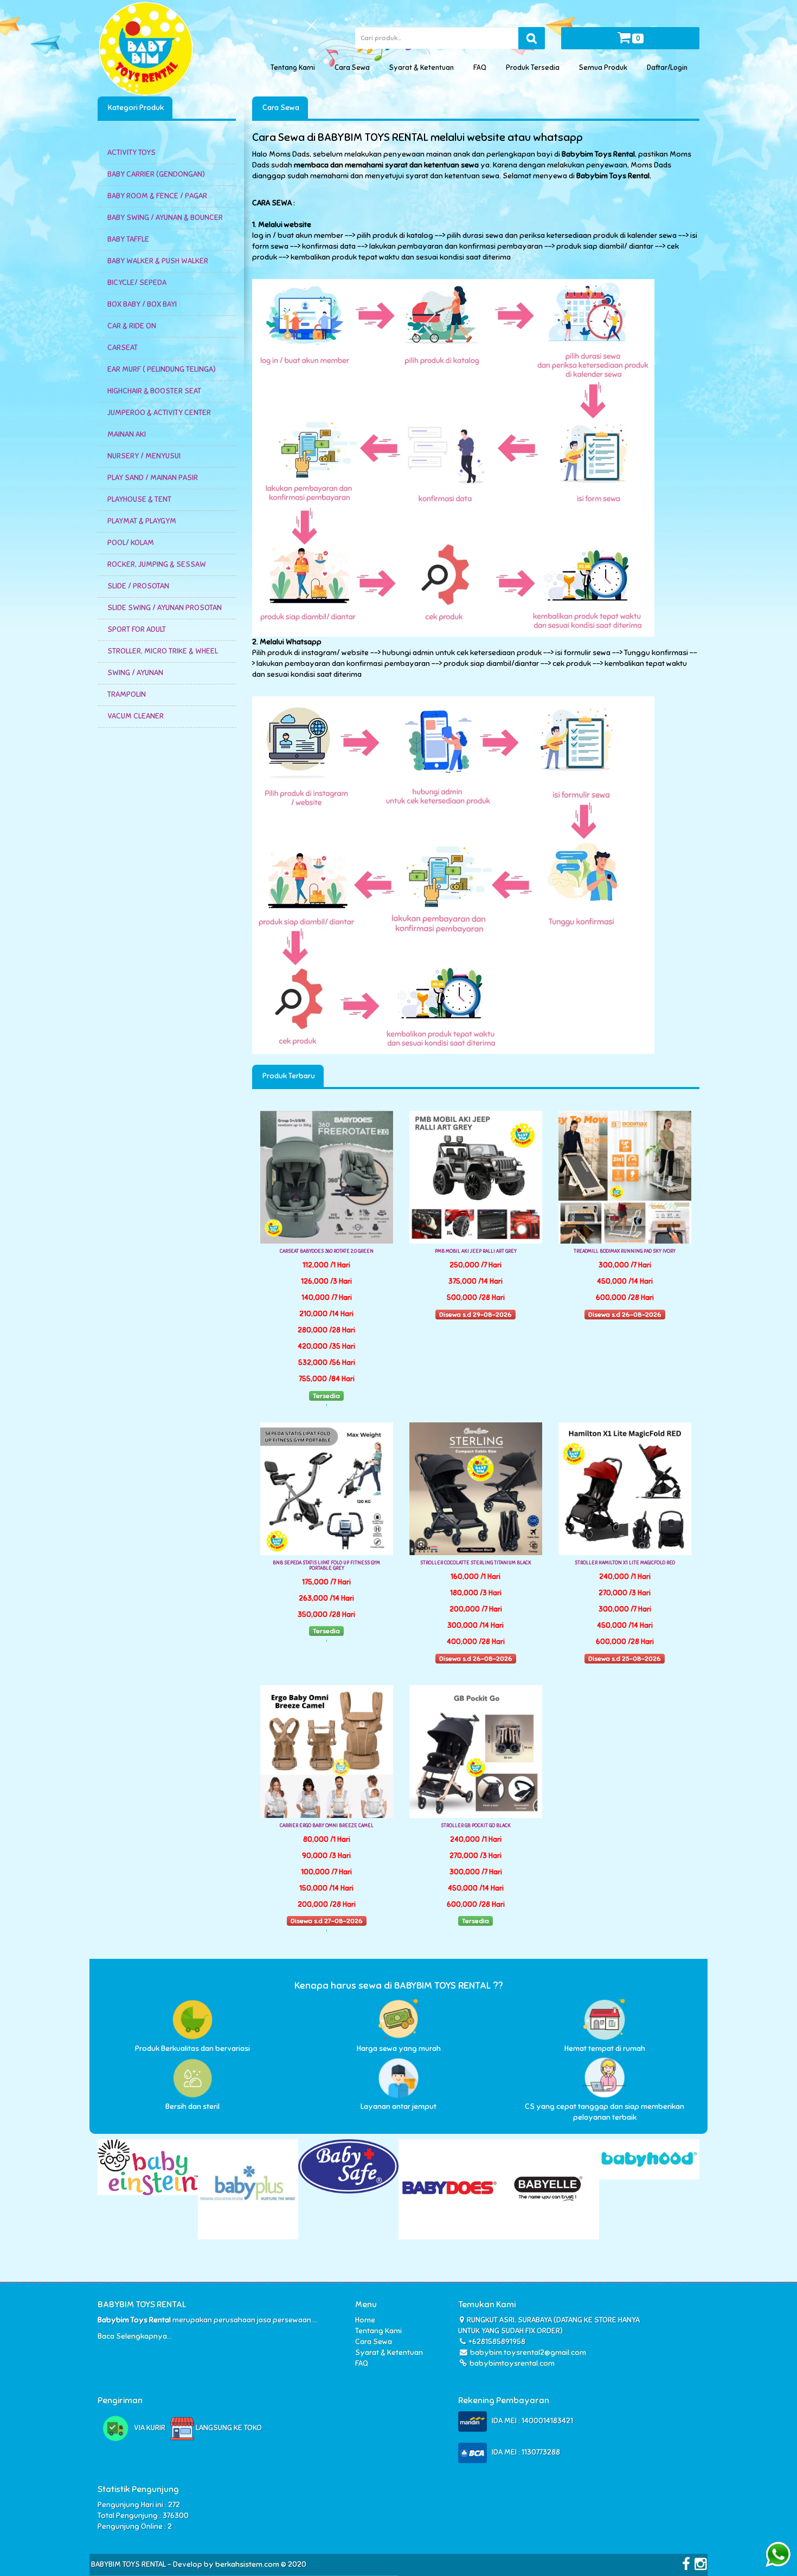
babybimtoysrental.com (511, 2363)
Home (365, 2320)
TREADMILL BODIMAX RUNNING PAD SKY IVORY (625, 1251)
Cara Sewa (354, 68)
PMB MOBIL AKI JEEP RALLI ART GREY (476, 1251)
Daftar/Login (669, 68)
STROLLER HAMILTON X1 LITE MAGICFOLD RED (625, 1563)
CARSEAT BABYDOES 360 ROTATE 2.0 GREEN (327, 1251)
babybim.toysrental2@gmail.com (528, 2352)
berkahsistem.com (247, 2564)
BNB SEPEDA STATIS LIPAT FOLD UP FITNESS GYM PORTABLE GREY (326, 1565)
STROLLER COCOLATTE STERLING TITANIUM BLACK (476, 1563)
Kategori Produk (135, 108)
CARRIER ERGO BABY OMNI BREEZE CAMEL (327, 1826)
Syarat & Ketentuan (423, 68)
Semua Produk (605, 68)
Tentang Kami (294, 68)
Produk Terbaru (288, 1076)
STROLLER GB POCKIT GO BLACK (476, 1826)
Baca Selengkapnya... (135, 2336)
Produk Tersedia (534, 68)
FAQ (481, 68)
